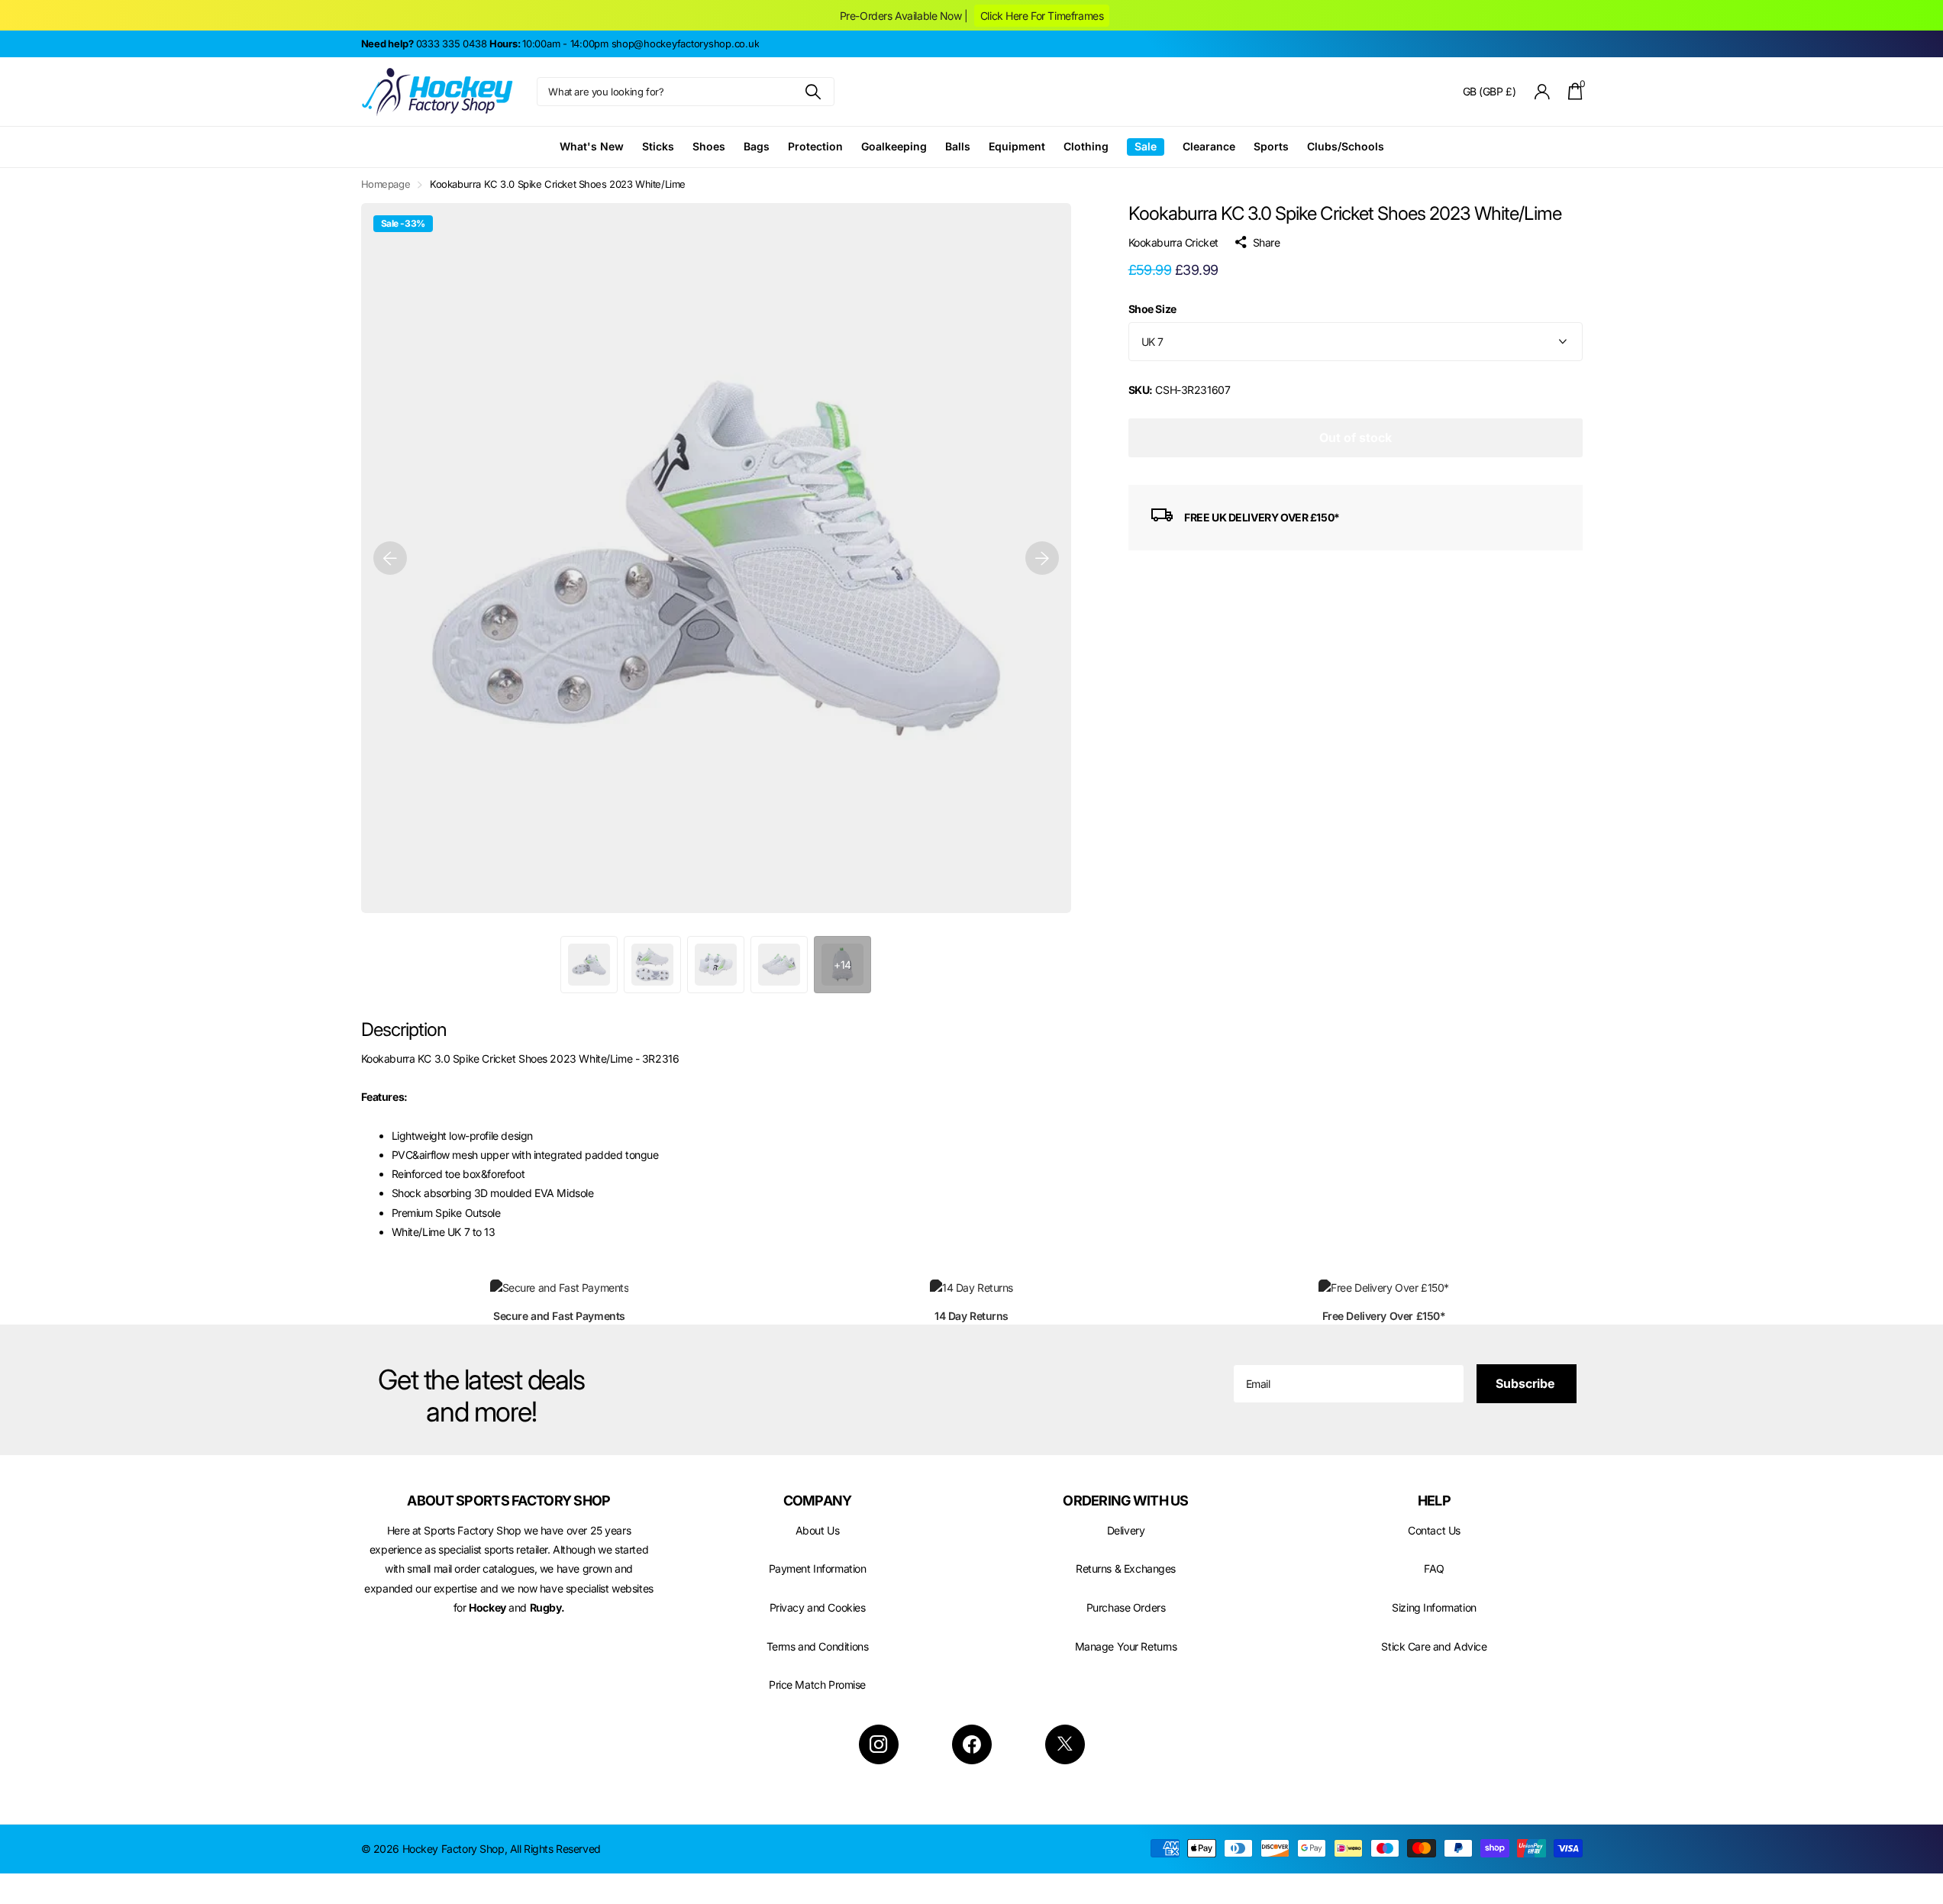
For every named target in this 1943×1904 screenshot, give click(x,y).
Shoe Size (1152, 310)
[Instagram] (879, 1744)
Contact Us (1434, 1530)
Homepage (386, 184)
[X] (1065, 1744)
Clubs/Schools (1346, 146)
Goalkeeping (894, 146)
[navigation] (390, 558)
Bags (757, 146)
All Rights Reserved (555, 1849)
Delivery (1126, 1530)
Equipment (1017, 146)
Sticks (658, 146)
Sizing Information (1434, 1607)
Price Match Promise (817, 1685)
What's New (592, 146)
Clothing (1086, 146)
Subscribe (1527, 1383)
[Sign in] (1542, 92)
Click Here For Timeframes (1042, 16)
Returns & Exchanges (1126, 1568)
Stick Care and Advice (1434, 1646)
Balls (958, 146)
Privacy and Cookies (818, 1607)
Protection (815, 146)
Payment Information (818, 1568)
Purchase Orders (1126, 1607)
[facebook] (972, 1744)
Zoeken (813, 92)
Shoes (709, 146)
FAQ (1434, 1568)
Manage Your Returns (1126, 1646)
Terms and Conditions (818, 1646)
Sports (1271, 146)
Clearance (1209, 146)
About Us (818, 1530)
